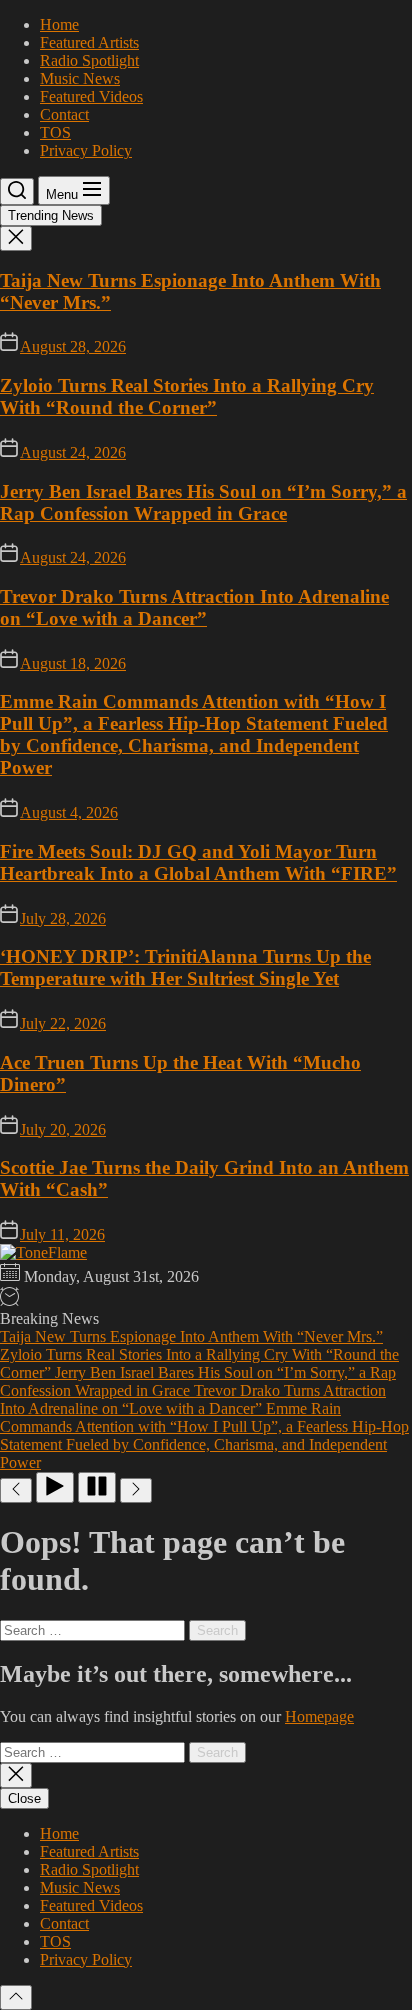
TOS (55, 132)
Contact (64, 114)
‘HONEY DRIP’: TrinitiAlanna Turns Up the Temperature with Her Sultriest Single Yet (185, 967)
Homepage (319, 1716)
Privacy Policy (86, 150)
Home (59, 24)
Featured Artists (89, 42)
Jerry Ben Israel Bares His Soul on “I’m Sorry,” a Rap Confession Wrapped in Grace (203, 502)
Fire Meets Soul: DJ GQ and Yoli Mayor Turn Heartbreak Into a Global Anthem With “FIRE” (198, 862)
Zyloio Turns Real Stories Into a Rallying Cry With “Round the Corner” (187, 396)
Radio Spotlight (89, 60)
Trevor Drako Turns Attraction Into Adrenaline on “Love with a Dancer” (194, 607)
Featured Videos (91, 96)
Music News (80, 78)
